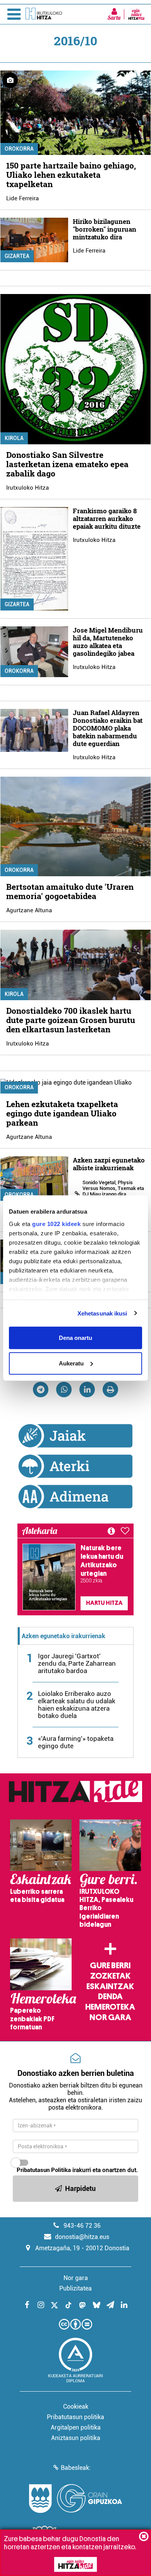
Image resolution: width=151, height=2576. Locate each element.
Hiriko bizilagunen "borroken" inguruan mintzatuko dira (105, 229)
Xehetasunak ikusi (102, 1313)
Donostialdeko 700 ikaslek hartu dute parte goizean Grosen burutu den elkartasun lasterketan (71, 1020)
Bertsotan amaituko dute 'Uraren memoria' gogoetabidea (70, 891)
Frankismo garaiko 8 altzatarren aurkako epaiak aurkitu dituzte (107, 518)
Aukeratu (71, 1363)
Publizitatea (75, 2288)
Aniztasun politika (76, 2438)
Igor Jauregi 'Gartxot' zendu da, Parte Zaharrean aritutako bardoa (77, 1663)
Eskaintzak (110, 1986)
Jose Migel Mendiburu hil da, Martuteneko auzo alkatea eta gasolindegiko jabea (108, 642)
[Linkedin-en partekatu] (87, 1389)
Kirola (14, 438)
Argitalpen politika (76, 2427)
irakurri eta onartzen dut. (77, 2170)
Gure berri (110, 1966)
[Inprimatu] (110, 1389)
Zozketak (110, 1976)
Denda (110, 1996)
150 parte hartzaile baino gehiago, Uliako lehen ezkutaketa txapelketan (71, 175)
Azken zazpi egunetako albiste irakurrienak (109, 1164)
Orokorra (19, 149)
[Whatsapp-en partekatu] (64, 1389)
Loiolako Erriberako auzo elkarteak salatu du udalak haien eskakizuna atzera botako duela (77, 1705)
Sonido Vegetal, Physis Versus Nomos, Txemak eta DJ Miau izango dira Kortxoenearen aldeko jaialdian (113, 1194)
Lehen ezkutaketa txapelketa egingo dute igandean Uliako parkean (62, 1113)
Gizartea (17, 256)
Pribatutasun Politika (44, 2170)
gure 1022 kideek (56, 1224)
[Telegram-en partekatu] (41, 1389)
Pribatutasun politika (75, 2417)
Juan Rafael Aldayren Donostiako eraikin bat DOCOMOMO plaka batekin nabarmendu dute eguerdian (108, 728)
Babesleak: (76, 2468)
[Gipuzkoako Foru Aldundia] (75, 2499)
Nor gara (110, 2017)
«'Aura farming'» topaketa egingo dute (76, 1742)
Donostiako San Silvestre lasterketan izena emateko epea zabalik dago (67, 464)
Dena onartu (75, 1338)
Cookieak (76, 2407)
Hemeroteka (110, 2007)
